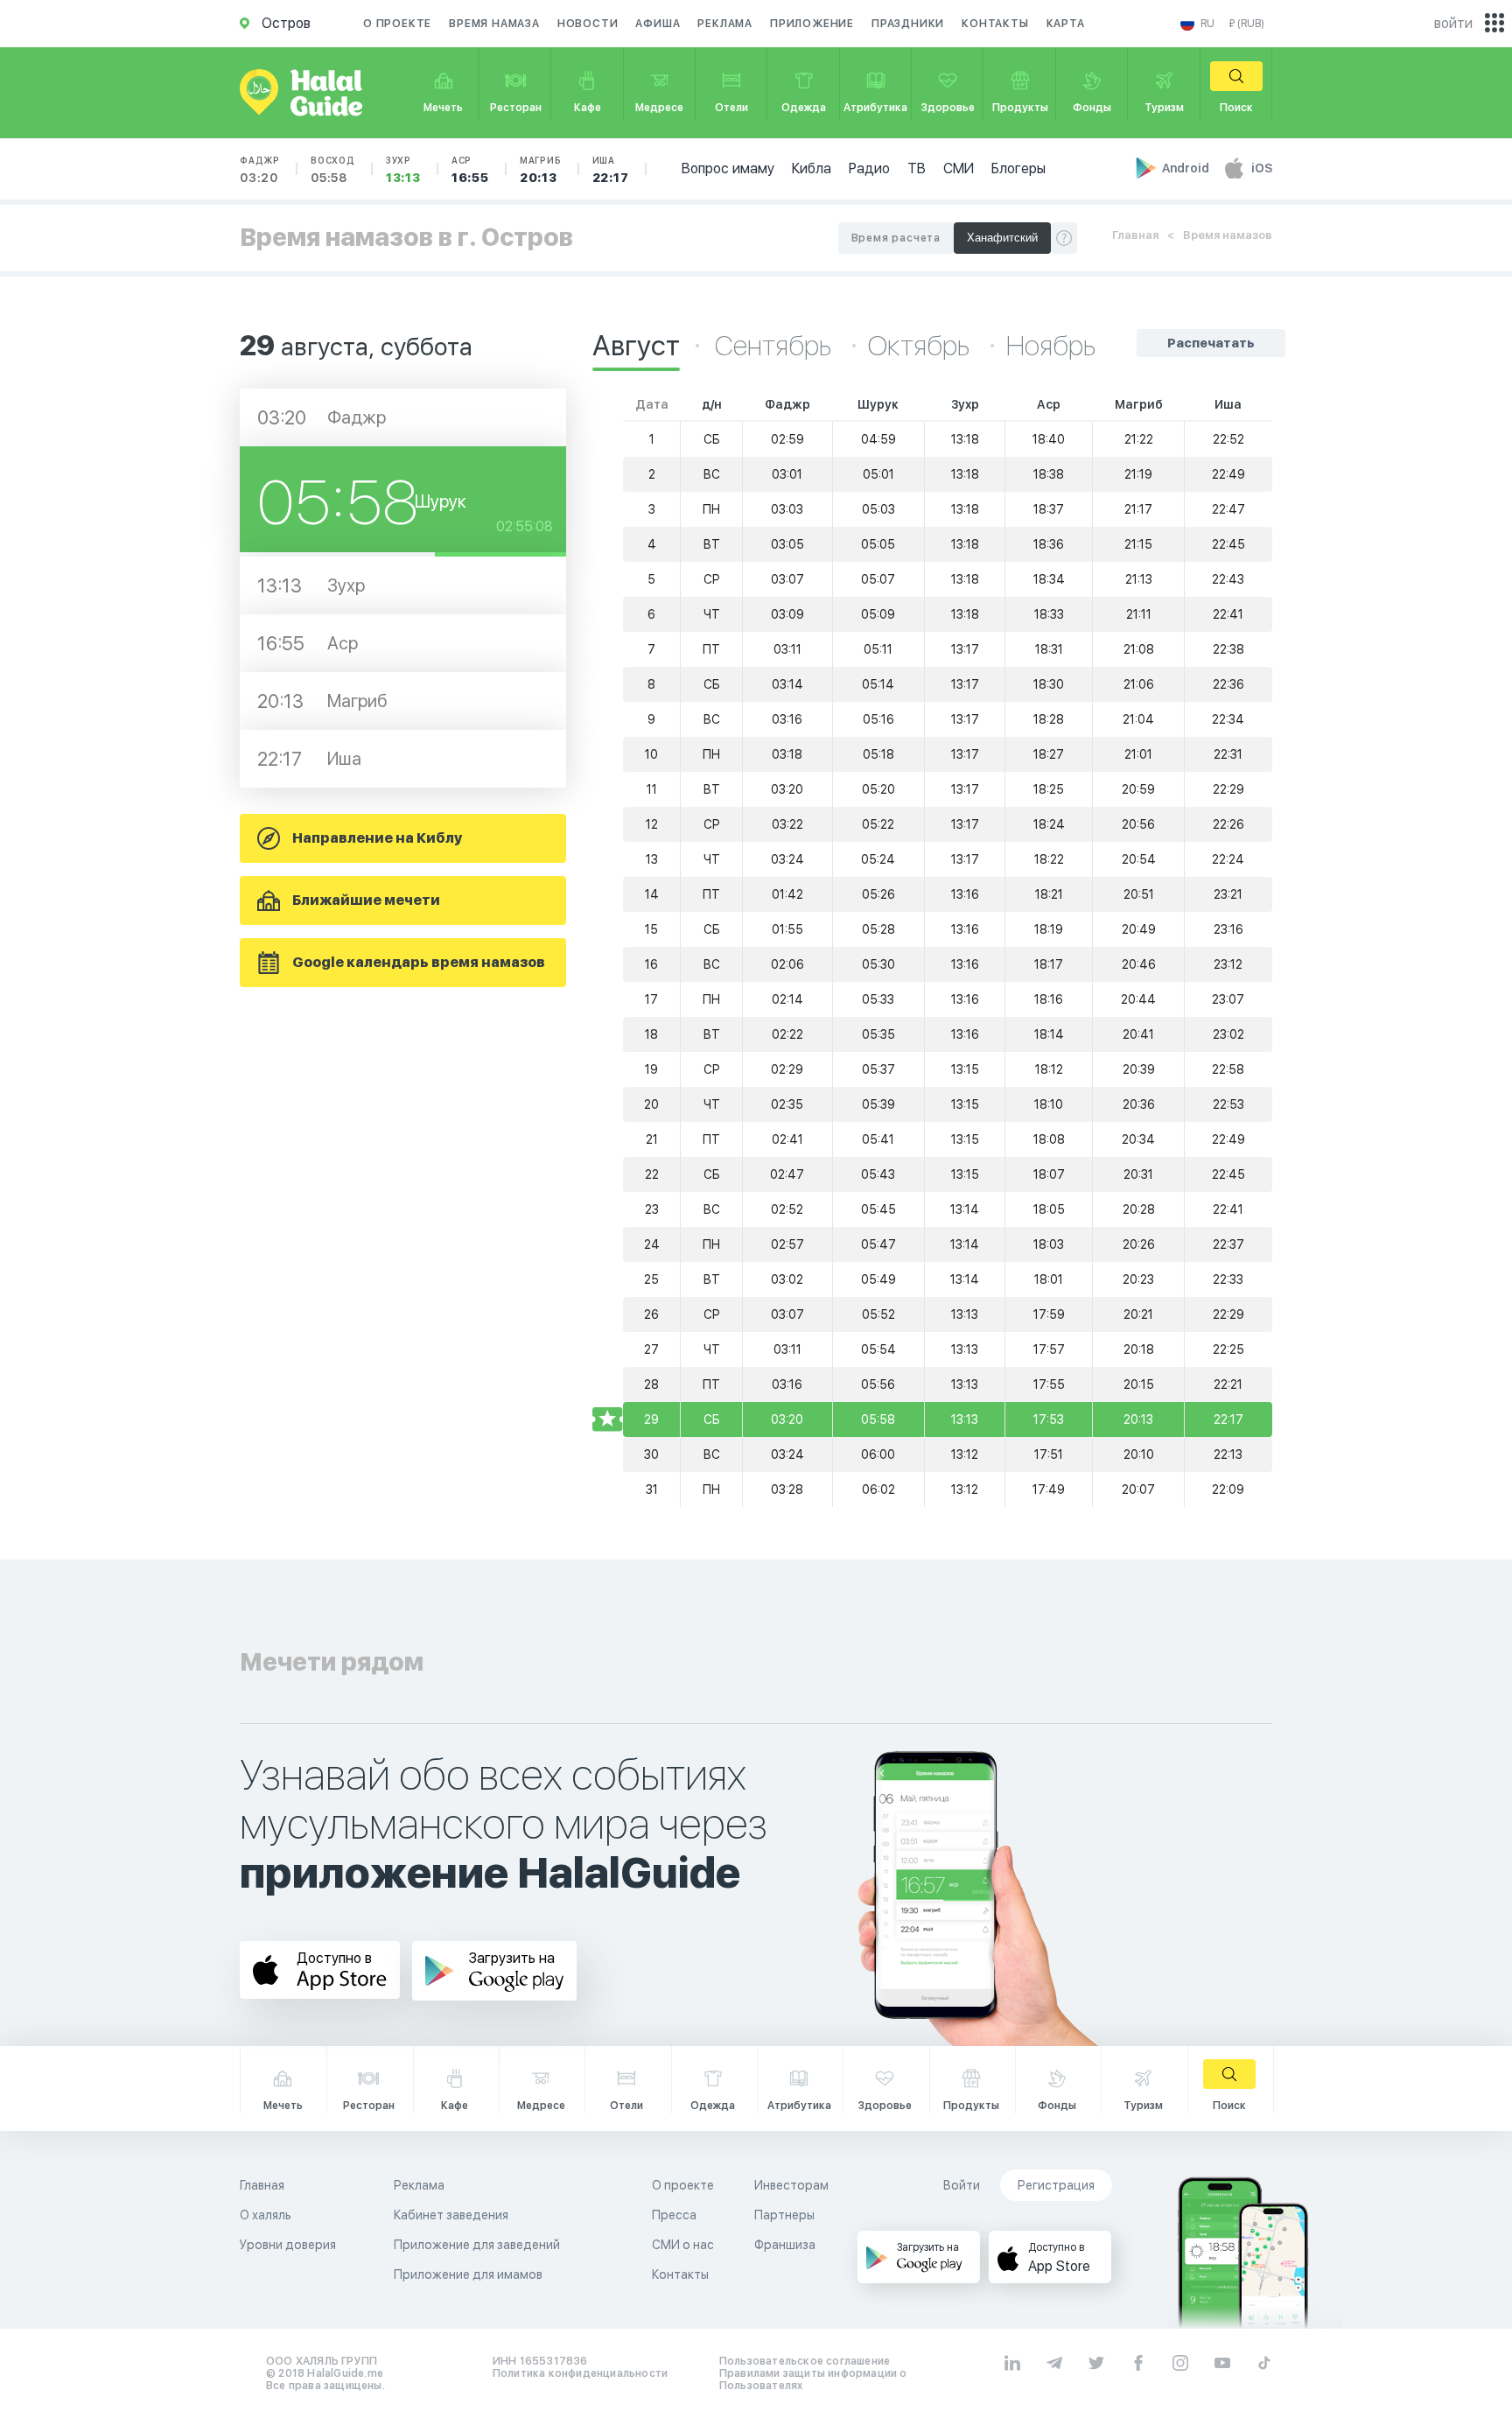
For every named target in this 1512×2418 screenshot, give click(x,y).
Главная (1135, 235)
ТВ (917, 168)
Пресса (674, 2215)
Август (636, 346)
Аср (470, 170)
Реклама (725, 24)
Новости (588, 24)
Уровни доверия (288, 2245)
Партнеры (784, 2215)
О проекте (397, 24)
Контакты (995, 24)
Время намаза (494, 24)
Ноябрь (1051, 346)
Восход (333, 170)
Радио (869, 168)
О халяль (266, 2215)
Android (1187, 168)
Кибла (812, 168)
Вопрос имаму (728, 168)
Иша (611, 170)
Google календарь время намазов (419, 962)
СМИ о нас (683, 2245)
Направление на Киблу (377, 838)
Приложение (812, 24)
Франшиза (785, 2245)
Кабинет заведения (451, 2215)
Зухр (403, 170)
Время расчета (896, 238)
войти (1453, 23)
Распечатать (1211, 343)
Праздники (908, 24)
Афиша (658, 24)
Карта (1066, 24)
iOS (1262, 168)
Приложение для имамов (468, 2274)
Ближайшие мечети (366, 900)
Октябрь (921, 346)
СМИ (959, 168)
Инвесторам (791, 2185)
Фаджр (260, 170)
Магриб (541, 170)
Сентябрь (776, 346)
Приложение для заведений (477, 2245)
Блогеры (1018, 168)
